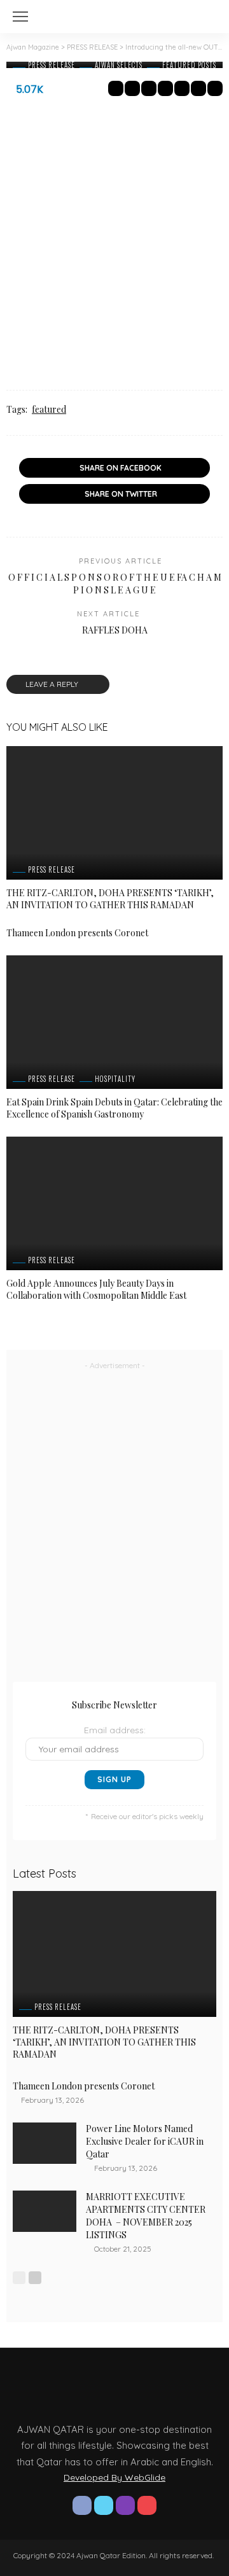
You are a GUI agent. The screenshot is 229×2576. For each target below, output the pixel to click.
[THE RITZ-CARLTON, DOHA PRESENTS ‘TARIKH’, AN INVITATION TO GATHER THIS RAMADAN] (114, 813)
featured (49, 409)
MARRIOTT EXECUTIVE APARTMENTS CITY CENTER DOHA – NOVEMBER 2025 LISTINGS (146, 2216)
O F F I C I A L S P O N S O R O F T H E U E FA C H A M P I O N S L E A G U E (115, 584)
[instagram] (125, 2505)
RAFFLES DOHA (115, 630)
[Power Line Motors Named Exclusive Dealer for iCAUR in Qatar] (45, 2143)
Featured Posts (189, 65)
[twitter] (104, 2505)
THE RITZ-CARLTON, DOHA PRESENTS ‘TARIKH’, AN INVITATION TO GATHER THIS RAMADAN (110, 899)
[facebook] (82, 2505)
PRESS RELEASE (52, 65)
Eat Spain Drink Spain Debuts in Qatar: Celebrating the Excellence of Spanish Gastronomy (114, 1108)
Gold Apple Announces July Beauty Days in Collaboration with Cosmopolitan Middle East (96, 1289)
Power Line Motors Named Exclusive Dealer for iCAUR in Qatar (145, 2141)
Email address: (115, 1730)
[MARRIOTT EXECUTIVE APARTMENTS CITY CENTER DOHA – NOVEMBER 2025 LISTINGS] (45, 2211)
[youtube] (147, 2505)
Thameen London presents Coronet (78, 933)
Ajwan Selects (119, 65)
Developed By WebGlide (114, 2477)
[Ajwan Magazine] (114, 15)
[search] (206, 17)
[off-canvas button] (20, 17)
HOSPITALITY (115, 1079)
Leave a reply (53, 684)
